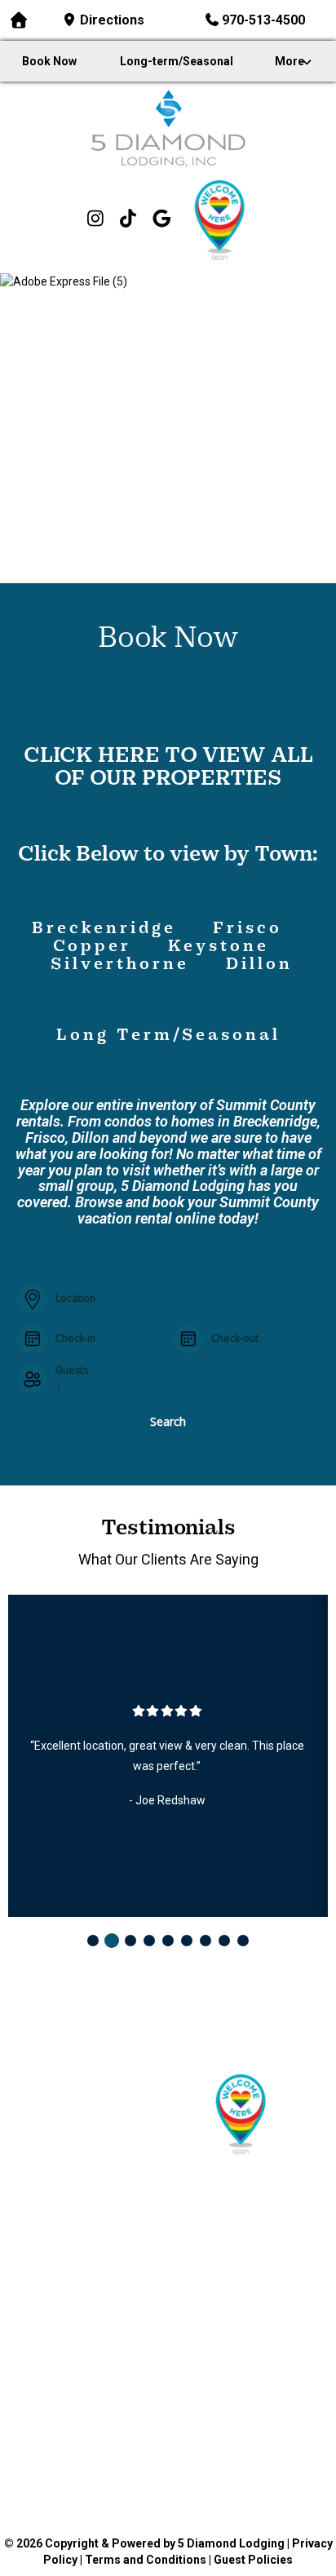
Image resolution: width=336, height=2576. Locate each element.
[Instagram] (95, 220)
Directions (112, 20)
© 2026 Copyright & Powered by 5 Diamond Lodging (144, 2543)
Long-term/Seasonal (177, 61)
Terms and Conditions (146, 2560)
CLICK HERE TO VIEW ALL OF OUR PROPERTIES (168, 768)
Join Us (88, 2278)
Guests (72, 1370)
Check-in (75, 1339)
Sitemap (249, 2278)
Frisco (251, 929)
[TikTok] (128, 220)
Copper (96, 947)
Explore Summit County (88, 2299)
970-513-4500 (263, 20)
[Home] (168, 128)
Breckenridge (104, 929)
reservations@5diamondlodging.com (175, 2056)
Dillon (259, 965)
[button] (93, 1941)
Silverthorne (120, 965)
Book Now (49, 61)
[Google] (162, 220)
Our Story (249, 2216)
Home (87, 2216)
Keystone (215, 947)
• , (168, 2029)
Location (75, 1299)
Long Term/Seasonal (168, 1036)
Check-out (235, 1339)
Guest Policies (253, 2560)
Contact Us (249, 2258)
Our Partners (249, 2237)
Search (168, 1421)
